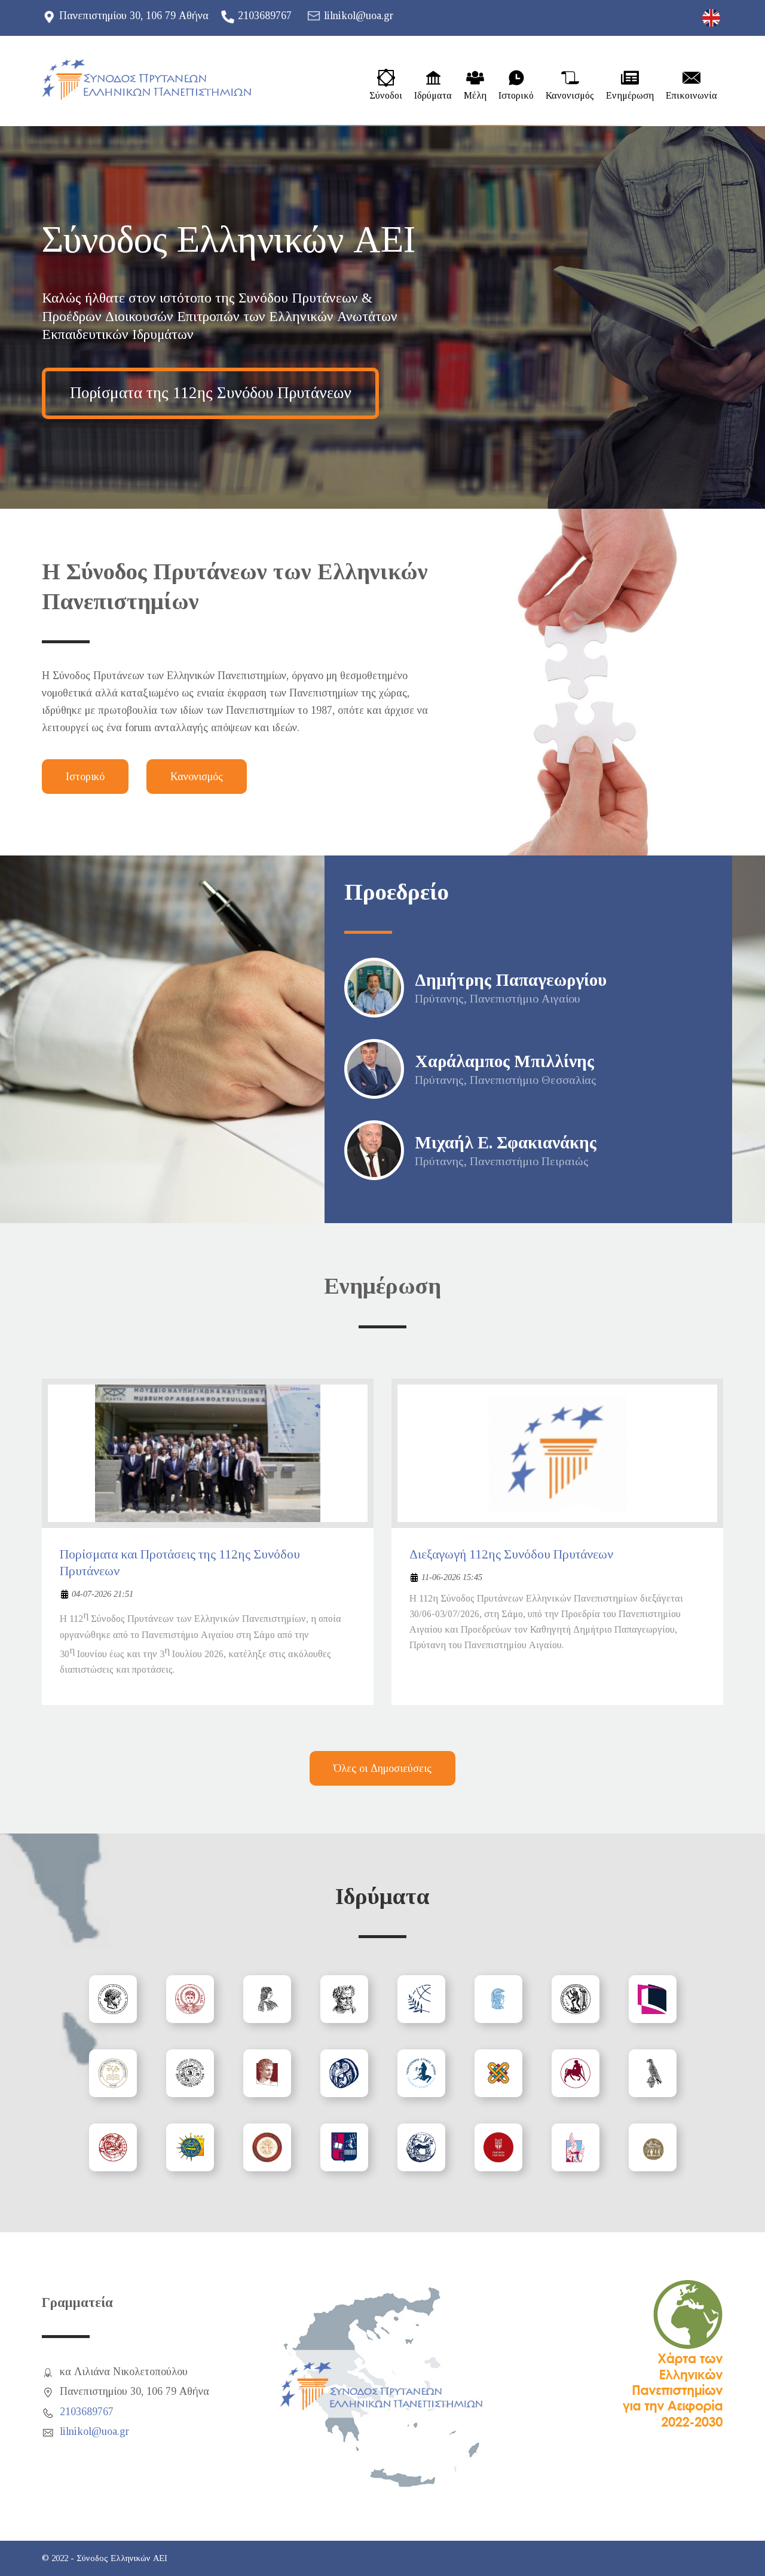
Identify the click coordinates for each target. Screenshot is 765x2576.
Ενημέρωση (630, 96)
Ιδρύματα (433, 96)
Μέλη (475, 96)
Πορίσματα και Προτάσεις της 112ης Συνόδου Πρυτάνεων (180, 1563)
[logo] (146, 80)
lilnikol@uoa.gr (359, 16)
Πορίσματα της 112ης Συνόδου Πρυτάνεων (211, 393)
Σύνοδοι (386, 96)
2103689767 (265, 16)
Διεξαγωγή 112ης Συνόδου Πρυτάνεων (511, 1554)
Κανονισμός (570, 96)
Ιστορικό (516, 96)
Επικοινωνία (691, 96)
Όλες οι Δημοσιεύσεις (382, 1768)
